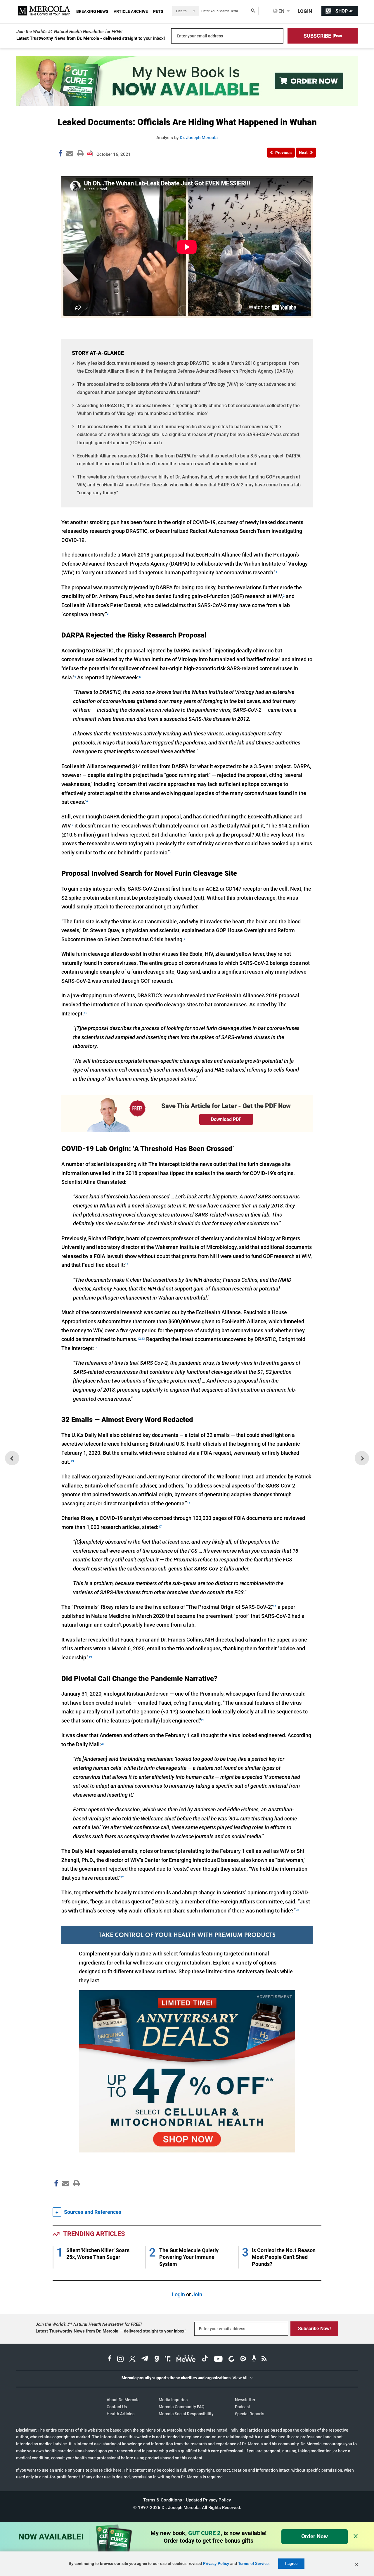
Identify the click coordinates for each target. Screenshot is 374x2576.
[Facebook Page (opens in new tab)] (110, 2359)
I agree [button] (291, 2564)
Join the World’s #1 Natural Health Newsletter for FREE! (69, 32)
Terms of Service (253, 2564)
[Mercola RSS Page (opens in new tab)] (264, 2359)
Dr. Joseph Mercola (199, 138)
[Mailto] (65, 2196)
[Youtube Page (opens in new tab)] (218, 2359)
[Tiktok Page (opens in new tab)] (205, 2359)
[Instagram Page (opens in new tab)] (120, 2359)
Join (197, 2294)
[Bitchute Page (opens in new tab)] (231, 2359)
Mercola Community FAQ (182, 2407)
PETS (158, 11)
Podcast (243, 2407)
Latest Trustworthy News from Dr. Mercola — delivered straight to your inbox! (111, 2331)
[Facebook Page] (56, 2196)
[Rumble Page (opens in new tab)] (243, 2359)
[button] (323, 36)
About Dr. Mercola (123, 2400)
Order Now (315, 2536)
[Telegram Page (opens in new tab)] (145, 2359)
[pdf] (75, 2194)
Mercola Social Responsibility (186, 2414)
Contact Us (117, 2407)
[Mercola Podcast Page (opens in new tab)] (254, 2359)
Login (178, 2294)
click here (113, 2470)
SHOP (344, 11)
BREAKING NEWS (92, 11)
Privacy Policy (216, 2564)
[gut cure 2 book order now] (187, 104)
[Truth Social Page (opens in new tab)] (168, 2359)
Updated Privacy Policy (208, 2500)
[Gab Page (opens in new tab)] (157, 2359)
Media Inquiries (173, 2400)
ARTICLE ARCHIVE (131, 11)
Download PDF (226, 1119)
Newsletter (245, 2400)
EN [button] (281, 11)
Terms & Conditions (163, 2500)
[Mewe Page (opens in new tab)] (186, 2359)
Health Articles (121, 2414)
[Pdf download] (90, 151)
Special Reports (250, 2414)
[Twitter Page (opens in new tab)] (132, 2359)
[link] (60, 154)
